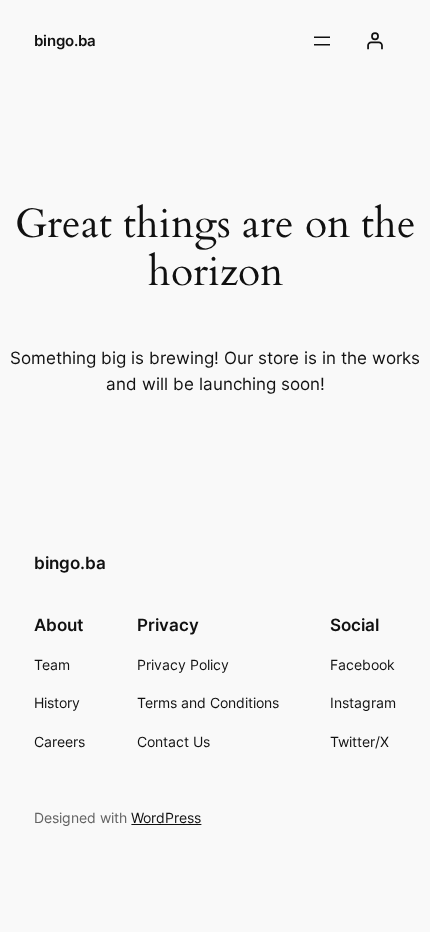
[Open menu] (322, 41)
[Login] (375, 41)
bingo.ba (65, 41)
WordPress (166, 817)
